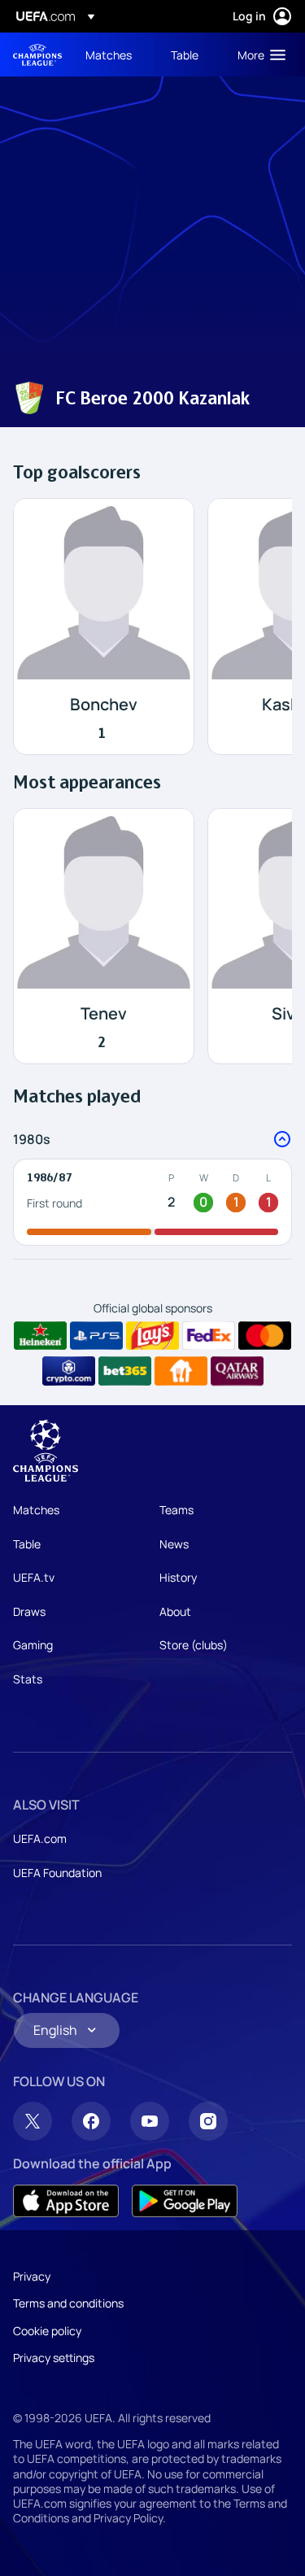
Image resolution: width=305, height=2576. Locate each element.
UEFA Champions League (37, 55)
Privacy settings (54, 2358)
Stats (28, 1679)
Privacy (32, 2276)
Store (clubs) (194, 1645)
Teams (176, 1510)
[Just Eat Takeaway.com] (181, 1371)
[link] (109, 55)
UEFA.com (40, 1838)
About (175, 1611)
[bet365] (125, 1371)
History (178, 1577)
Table (27, 1544)
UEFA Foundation (57, 1873)
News (174, 1544)
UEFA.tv (34, 1577)
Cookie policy (47, 2331)
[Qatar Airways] (237, 1371)
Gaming (33, 1645)
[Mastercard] (265, 1336)
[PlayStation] (96, 1336)
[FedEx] (209, 1336)
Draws (29, 1611)
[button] (258, 55)
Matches (36, 1510)
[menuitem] (114, 55)
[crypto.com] (69, 1371)
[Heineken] (40, 1336)
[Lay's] (152, 1336)
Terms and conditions (68, 2303)
